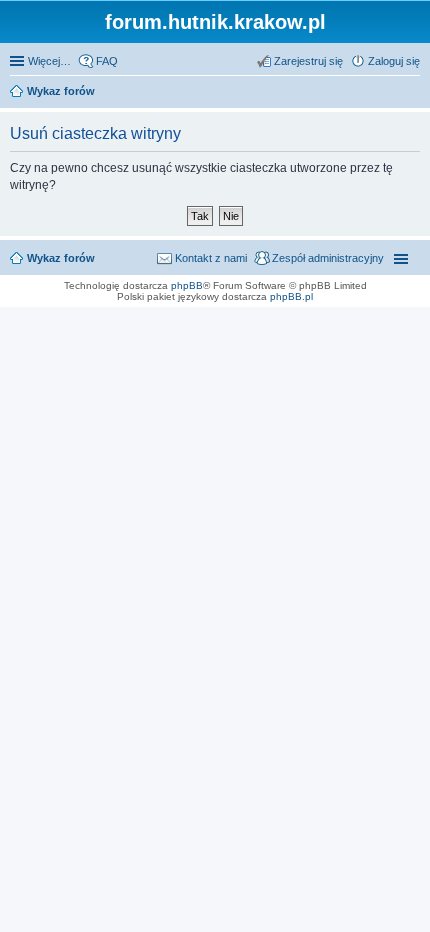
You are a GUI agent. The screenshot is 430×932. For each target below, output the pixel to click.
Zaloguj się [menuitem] (394, 61)
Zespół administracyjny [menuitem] (328, 258)
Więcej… (49, 61)
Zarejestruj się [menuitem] (308, 61)
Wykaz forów (61, 258)
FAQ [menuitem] (107, 61)
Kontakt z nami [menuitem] (211, 258)
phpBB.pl (291, 296)
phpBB (187, 285)
